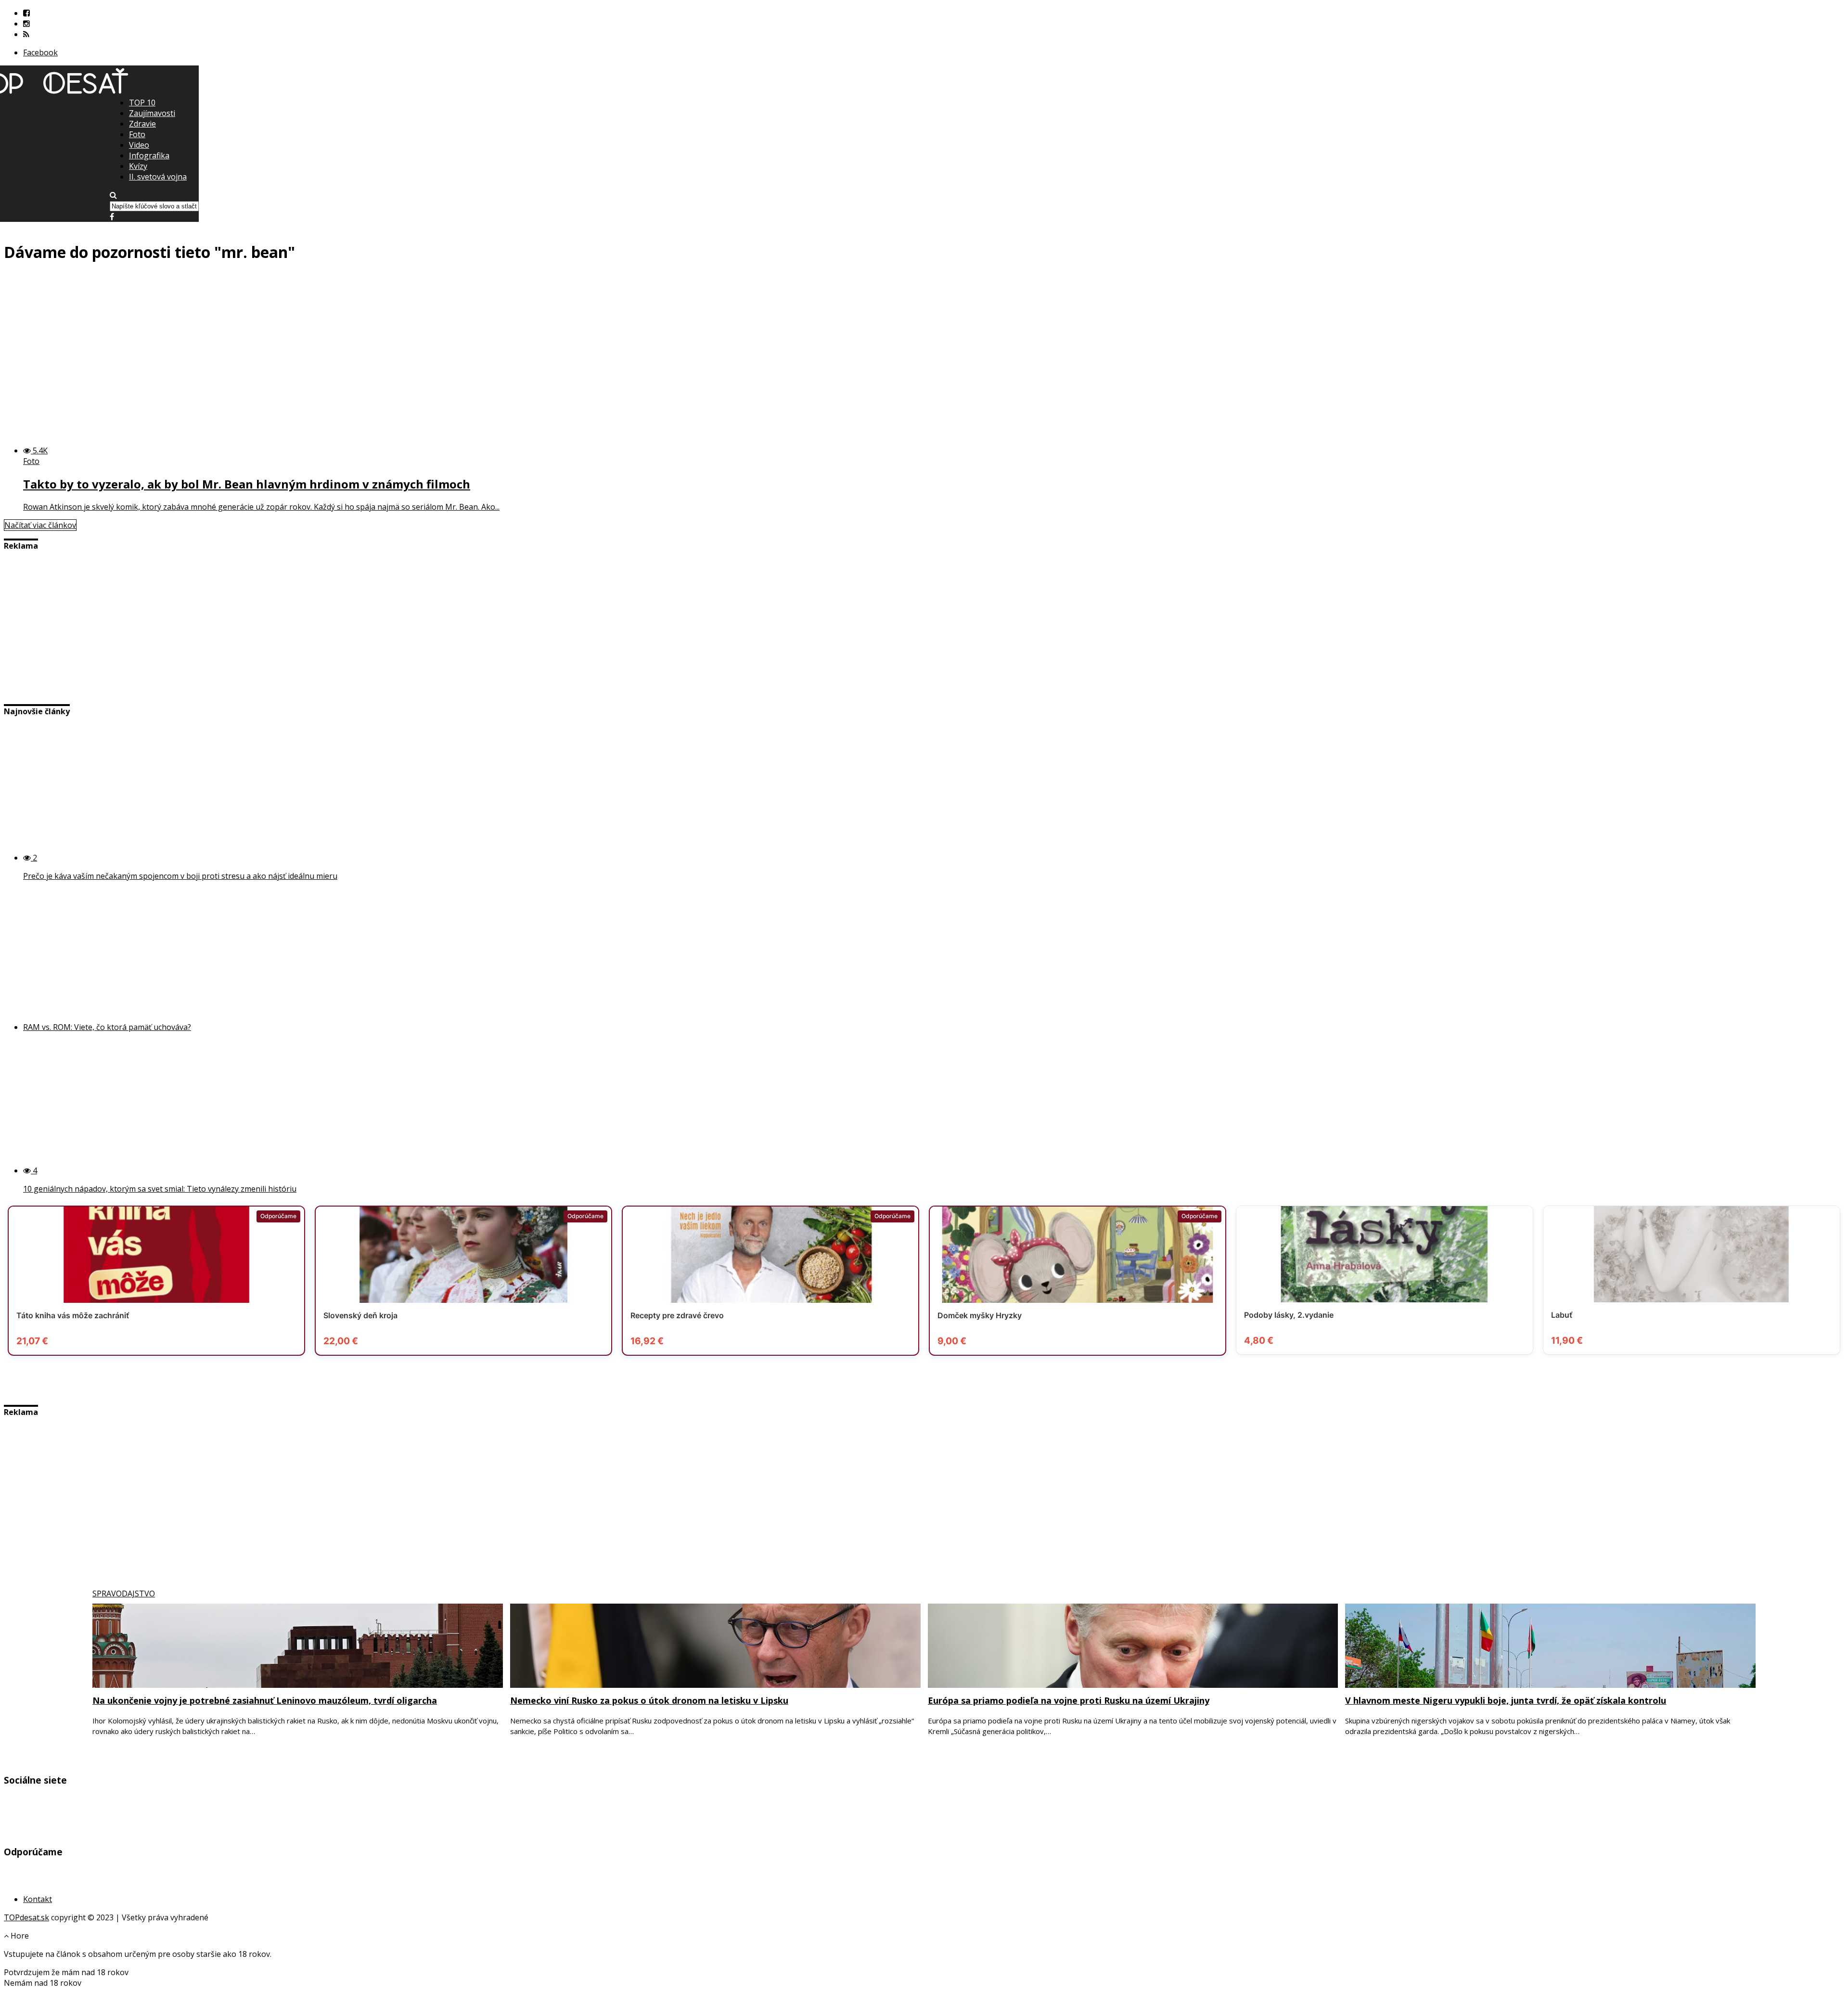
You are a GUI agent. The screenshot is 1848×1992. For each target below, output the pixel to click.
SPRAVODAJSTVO (124, 1594)
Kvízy (138, 166)
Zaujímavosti (152, 113)
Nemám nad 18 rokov (43, 1983)
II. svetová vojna (158, 177)
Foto (137, 134)
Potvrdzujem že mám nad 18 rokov (66, 1972)
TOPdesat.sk (26, 1917)
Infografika (149, 155)
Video (139, 145)
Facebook (40, 52)
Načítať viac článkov (40, 525)
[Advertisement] (924, 164)
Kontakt (38, 1899)
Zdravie (142, 124)
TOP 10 (142, 103)
